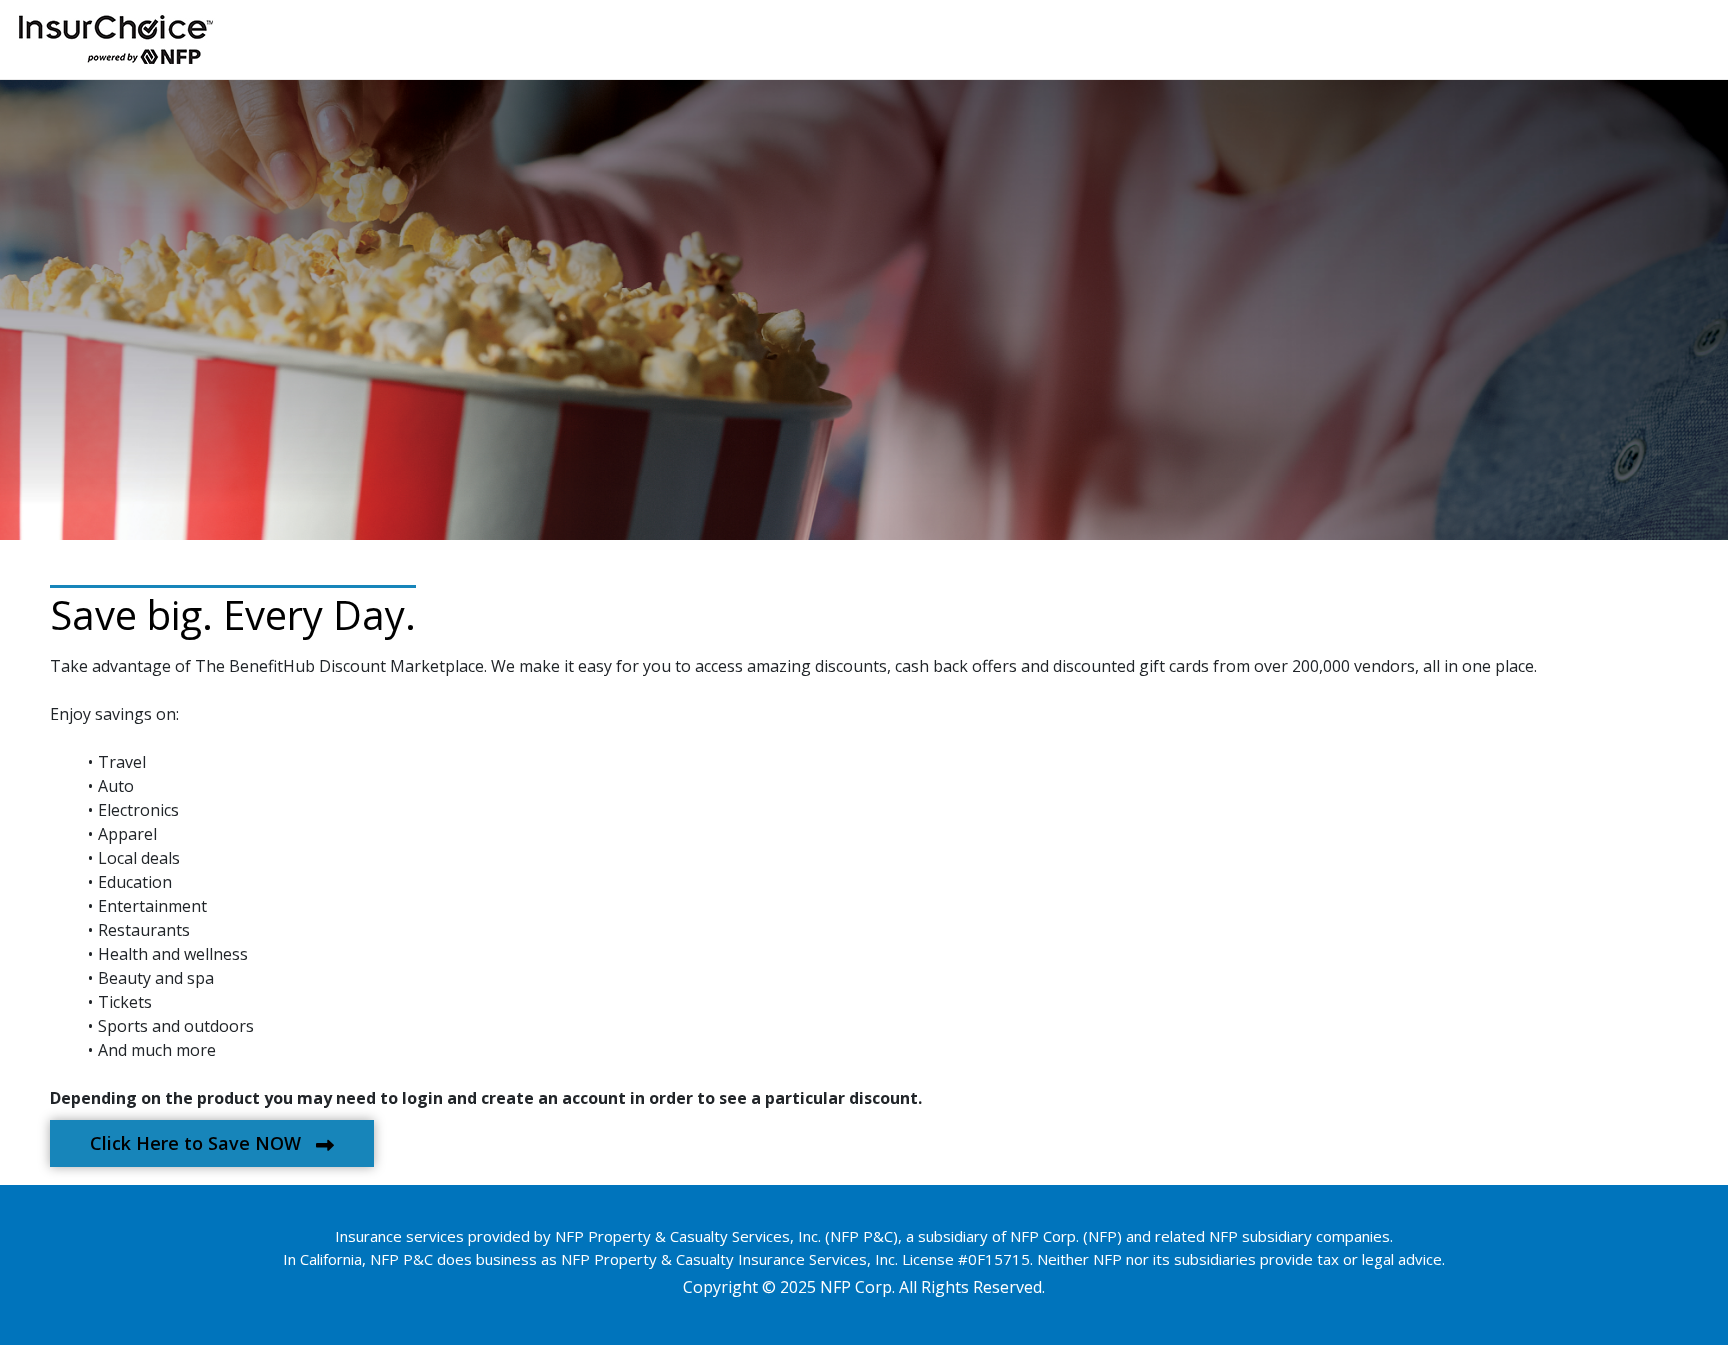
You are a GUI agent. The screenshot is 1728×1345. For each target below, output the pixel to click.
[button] (212, 1143)
